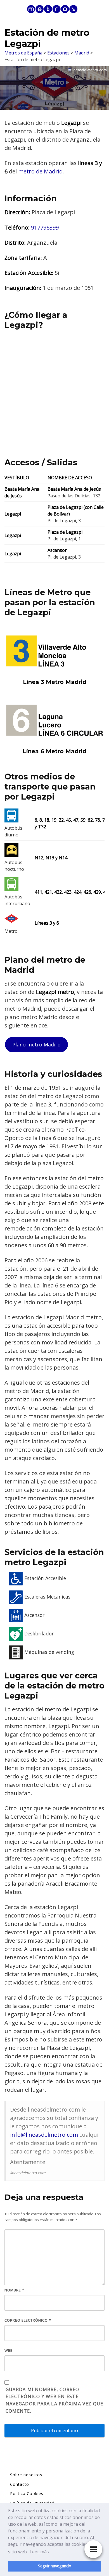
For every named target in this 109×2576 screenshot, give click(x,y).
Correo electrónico (28, 2320)
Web (9, 2350)
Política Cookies (27, 2493)
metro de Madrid (40, 171)
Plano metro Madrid (36, 1044)
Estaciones (58, 53)
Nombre (14, 2290)
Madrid (82, 53)
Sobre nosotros (26, 2475)
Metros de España (23, 53)
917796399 (45, 227)
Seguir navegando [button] (55, 2566)
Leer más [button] (39, 2552)
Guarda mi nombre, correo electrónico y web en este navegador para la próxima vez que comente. (54, 2400)
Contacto (20, 2484)
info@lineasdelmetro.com (44, 2135)
